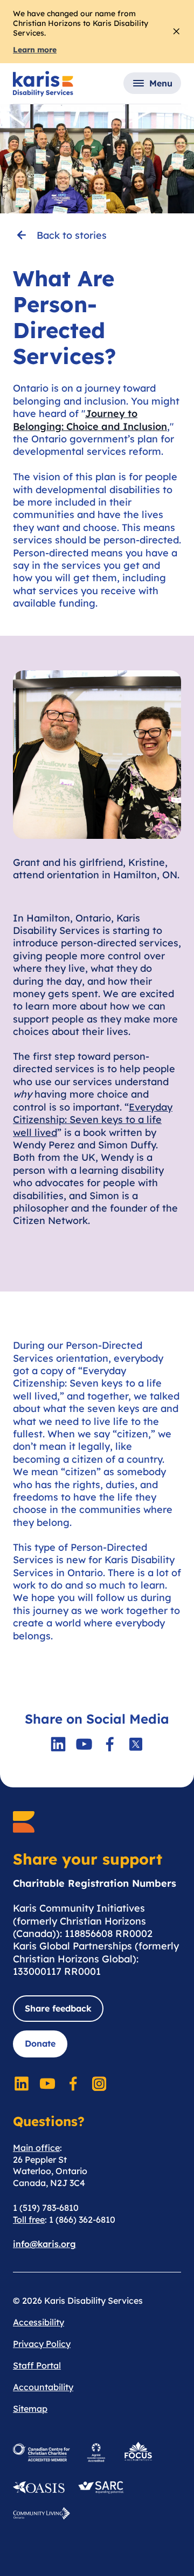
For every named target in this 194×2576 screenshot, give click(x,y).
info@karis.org (44, 2244)
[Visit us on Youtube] (84, 1744)
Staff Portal (37, 2365)
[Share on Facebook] (110, 1744)
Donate (40, 2043)
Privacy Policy (42, 2344)
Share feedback (58, 2008)
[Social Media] (22, 2083)
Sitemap (30, 2409)
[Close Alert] (176, 31)
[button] (152, 83)
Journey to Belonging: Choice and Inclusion (90, 420)
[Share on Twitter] (136, 1744)
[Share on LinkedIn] (58, 1744)
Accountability (43, 2387)
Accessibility (39, 2322)
